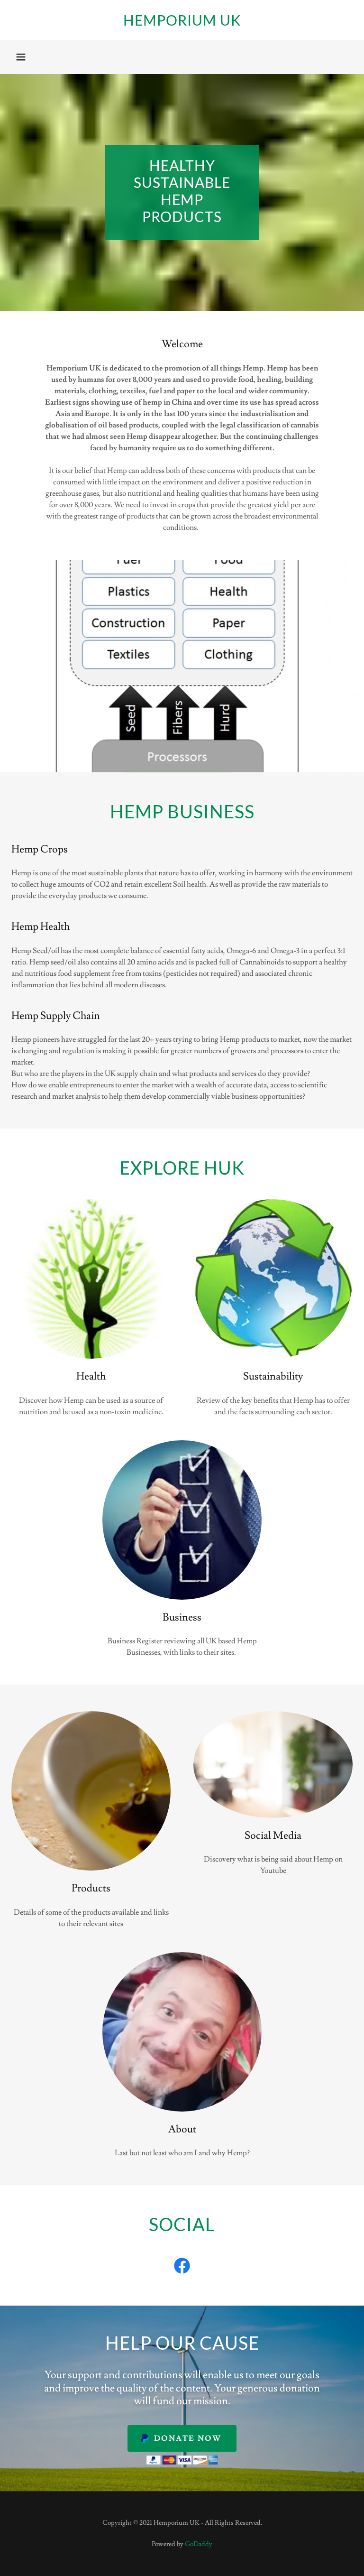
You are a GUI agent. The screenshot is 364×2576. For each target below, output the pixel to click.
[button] (21, 57)
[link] (182, 23)
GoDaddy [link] (199, 2544)
